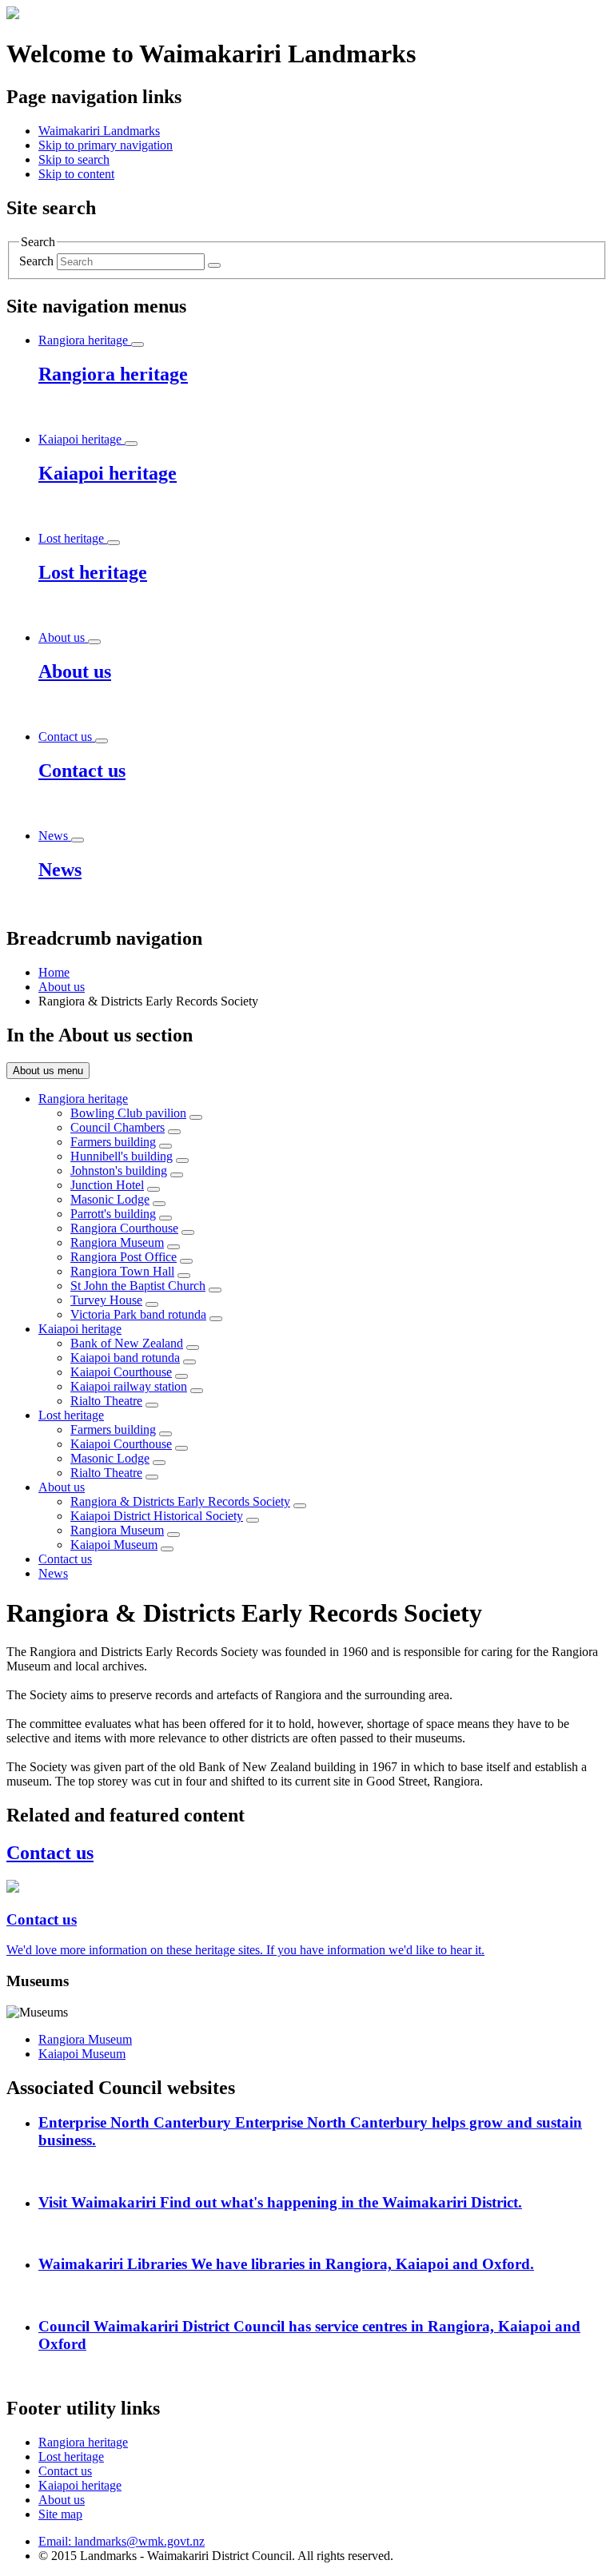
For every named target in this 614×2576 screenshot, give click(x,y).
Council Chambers (118, 1127)
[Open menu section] (138, 344)
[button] (106, 145)
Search (36, 261)
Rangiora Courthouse (124, 1228)
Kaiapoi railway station (129, 1386)
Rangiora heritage (83, 1099)
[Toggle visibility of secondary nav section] (196, 1117)
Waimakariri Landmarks (99, 131)
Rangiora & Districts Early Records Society (180, 1501)
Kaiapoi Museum (114, 1545)
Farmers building (113, 1142)
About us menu (48, 1071)
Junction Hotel (107, 1185)
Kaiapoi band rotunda (125, 1358)
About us (62, 987)
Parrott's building (113, 1214)
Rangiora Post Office (124, 1257)
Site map (60, 2514)
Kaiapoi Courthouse (121, 1372)
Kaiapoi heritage (80, 1329)
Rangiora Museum (117, 1242)
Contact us (65, 1559)
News (53, 1573)
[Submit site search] (214, 265)
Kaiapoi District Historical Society (157, 1516)
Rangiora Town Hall (122, 1271)
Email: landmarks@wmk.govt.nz (122, 2541)
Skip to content (76, 174)
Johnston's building (119, 1171)
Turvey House (106, 1300)
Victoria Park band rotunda (138, 1314)
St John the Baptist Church (138, 1286)
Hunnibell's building (122, 1156)
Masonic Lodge (110, 1199)
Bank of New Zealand (127, 1343)
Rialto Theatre (106, 1401)
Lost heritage (71, 1415)
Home (54, 972)
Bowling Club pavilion (128, 1113)
